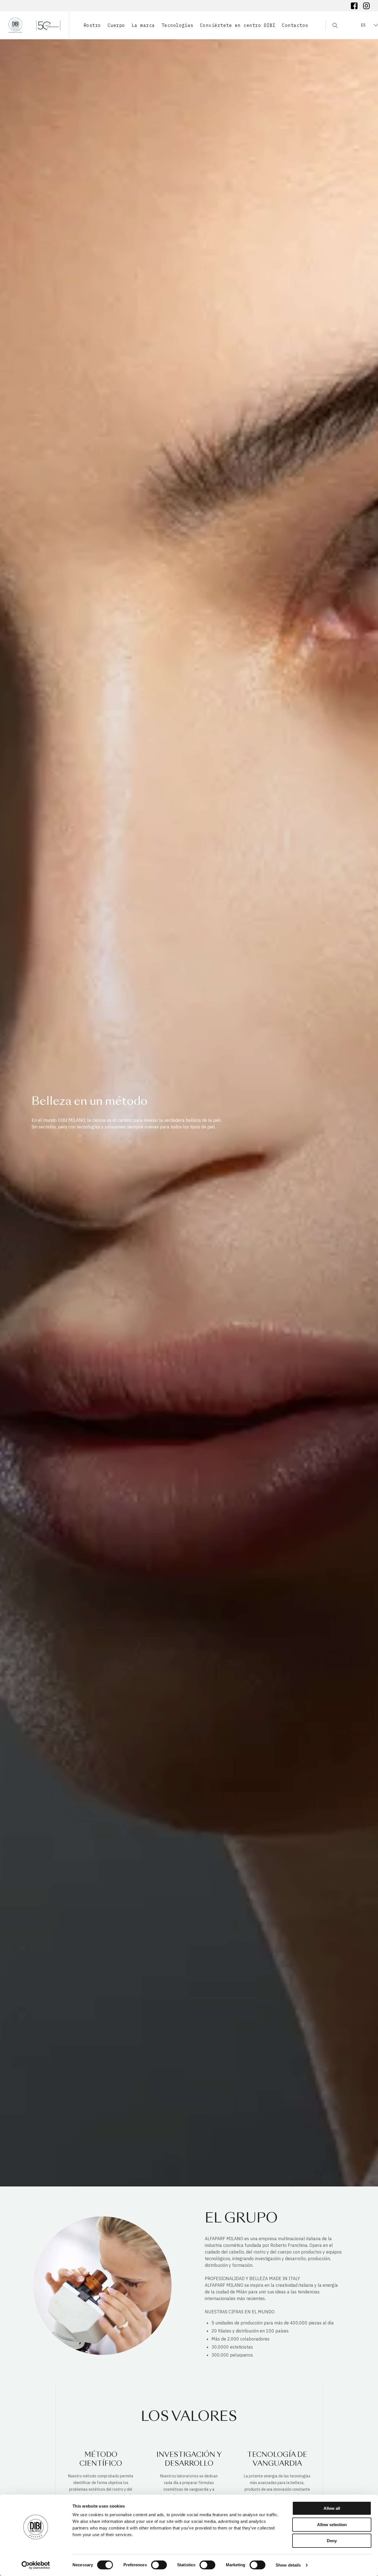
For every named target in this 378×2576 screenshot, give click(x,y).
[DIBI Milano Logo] (34, 25)
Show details (288, 2565)
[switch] (159, 2565)
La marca (143, 25)
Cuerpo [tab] (116, 25)
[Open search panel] (331, 25)
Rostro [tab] (92, 25)
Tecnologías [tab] (178, 25)
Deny (332, 2541)
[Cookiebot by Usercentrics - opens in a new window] (36, 2565)
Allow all (332, 2508)
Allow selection (332, 2525)
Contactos (295, 25)
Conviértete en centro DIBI (238, 25)
